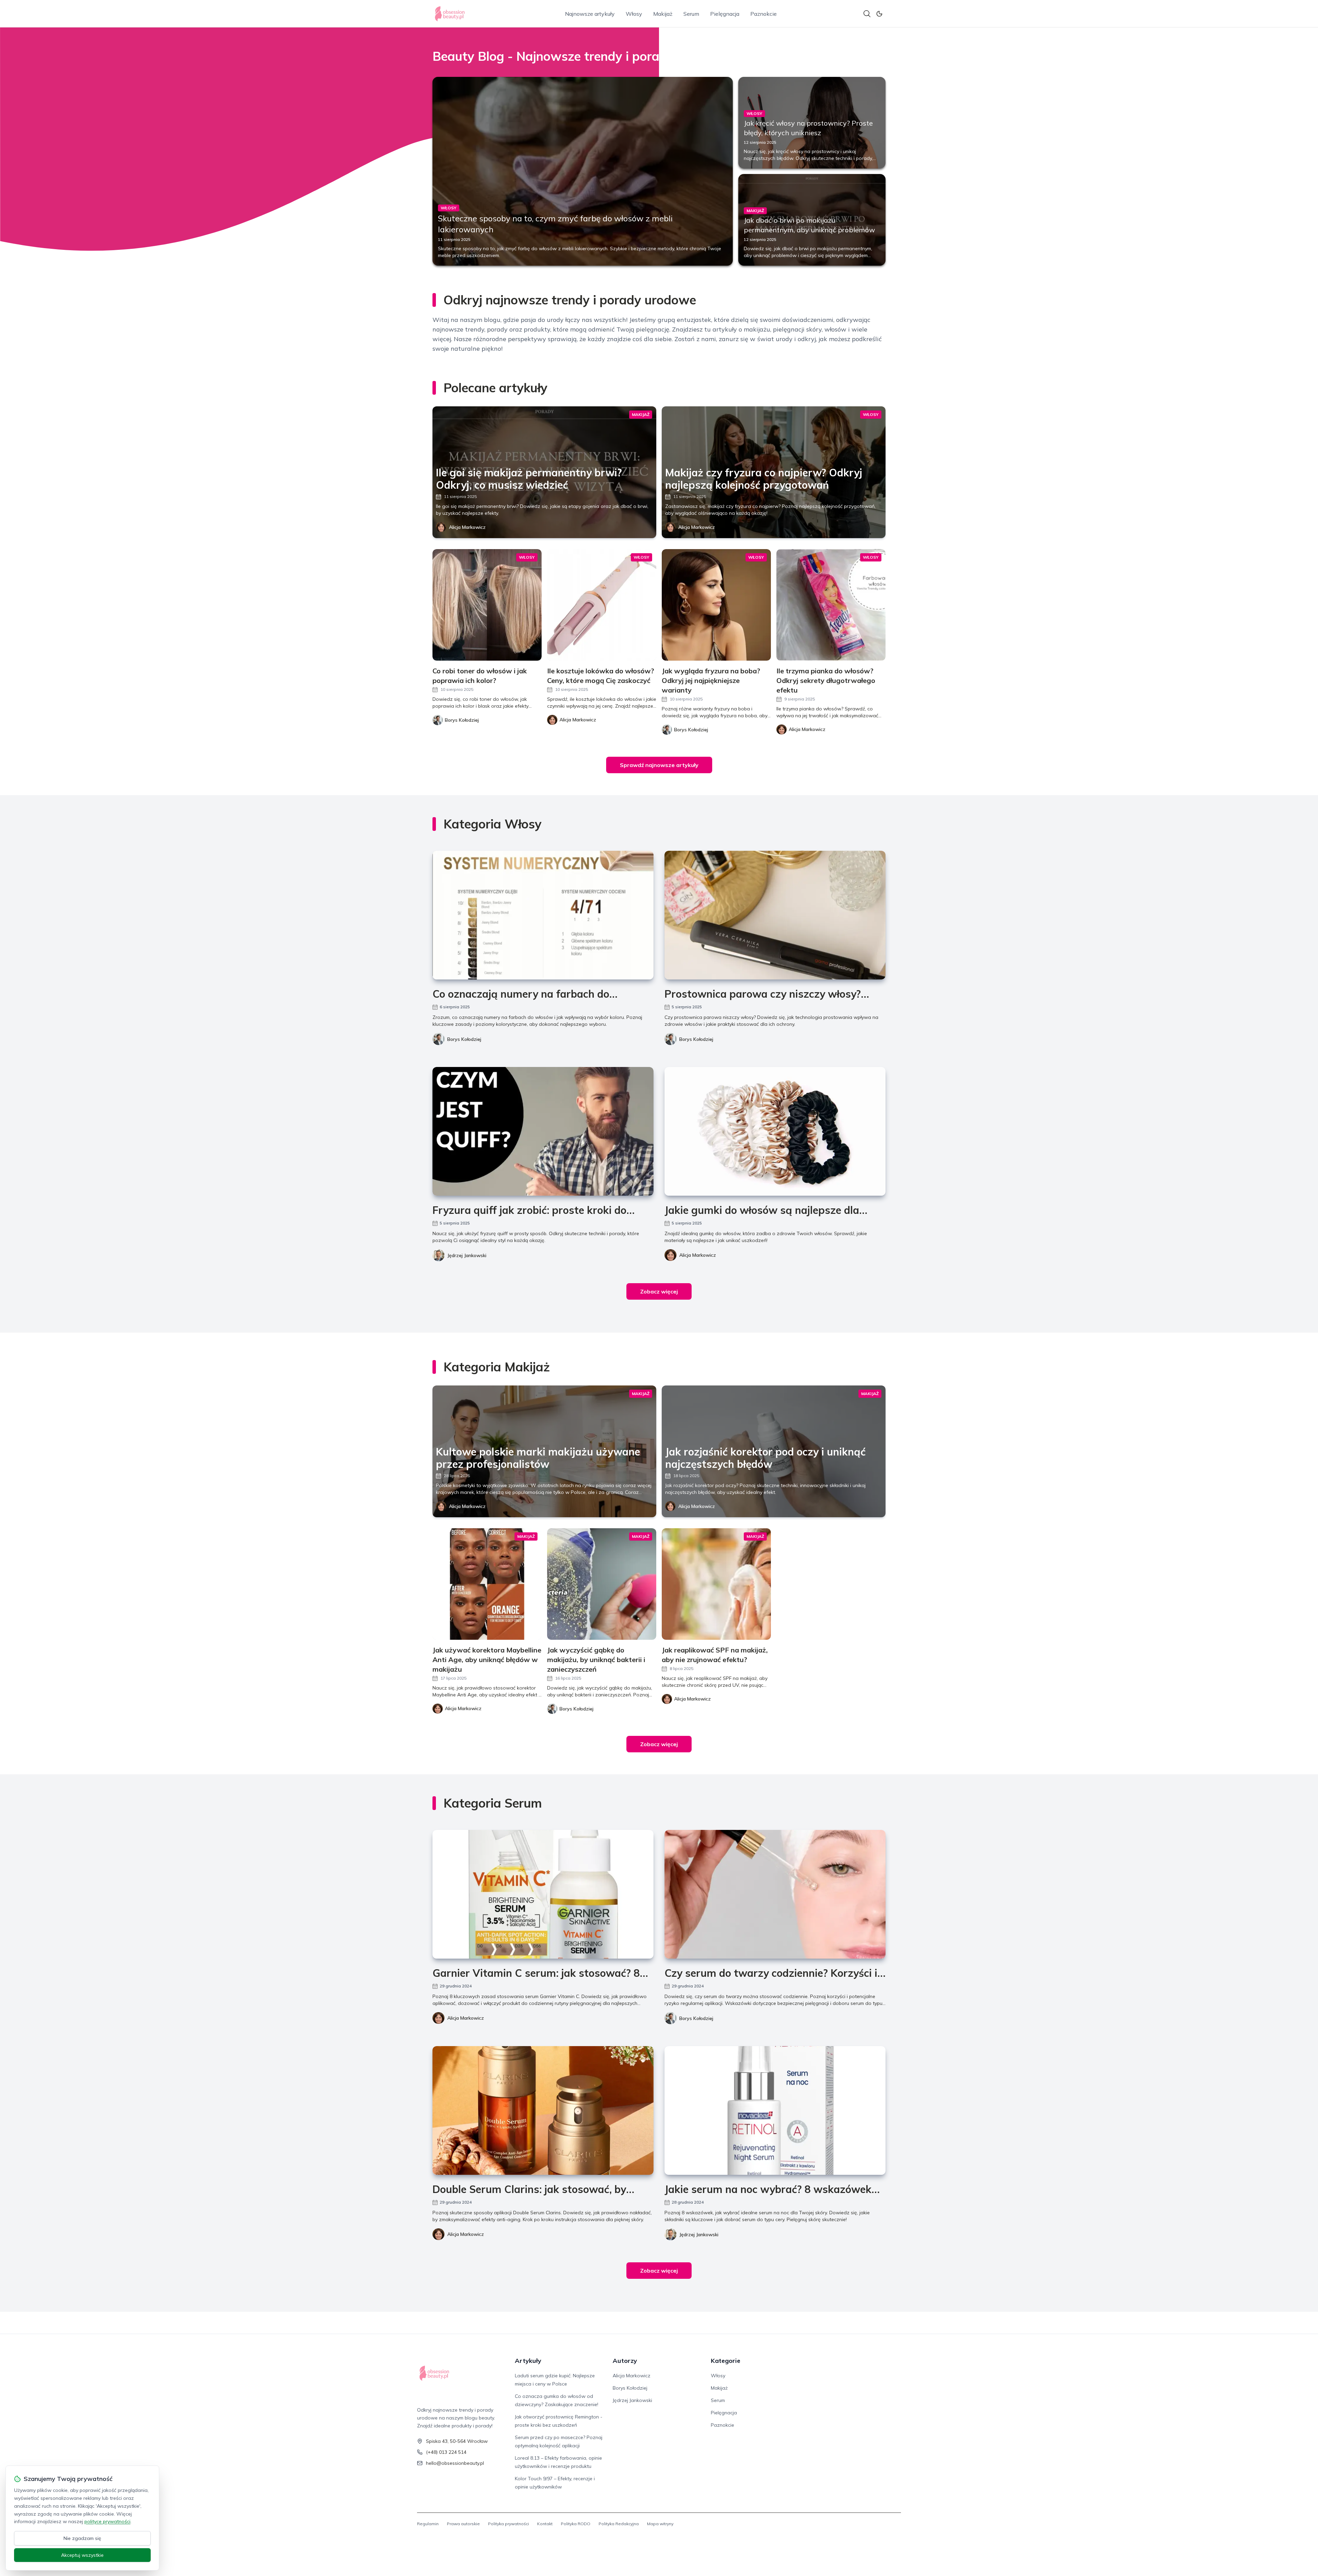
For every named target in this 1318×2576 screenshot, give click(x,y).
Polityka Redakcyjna (619, 2524)
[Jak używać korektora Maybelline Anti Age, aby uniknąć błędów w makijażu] (487, 1584)
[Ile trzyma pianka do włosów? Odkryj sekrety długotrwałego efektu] (831, 605)
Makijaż (663, 14)
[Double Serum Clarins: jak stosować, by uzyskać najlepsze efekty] (543, 2110)
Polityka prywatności (508, 2524)
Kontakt (545, 2524)
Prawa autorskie (463, 2524)
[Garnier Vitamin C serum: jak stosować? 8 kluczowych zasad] (543, 1894)
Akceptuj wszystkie (82, 2555)
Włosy (634, 14)
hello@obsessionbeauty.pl (455, 2463)
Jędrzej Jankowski (467, 1255)
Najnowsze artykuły (590, 14)
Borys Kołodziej (464, 1039)
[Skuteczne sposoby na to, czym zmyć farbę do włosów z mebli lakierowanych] (583, 171)
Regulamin (428, 2524)
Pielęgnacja (725, 14)
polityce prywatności (107, 2521)
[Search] (867, 14)
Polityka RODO (576, 2524)
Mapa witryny (660, 2524)
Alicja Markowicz (467, 527)
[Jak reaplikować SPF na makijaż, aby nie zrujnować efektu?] (716, 1584)
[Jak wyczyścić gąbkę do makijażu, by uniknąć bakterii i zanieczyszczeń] (602, 1584)
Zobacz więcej (659, 1291)
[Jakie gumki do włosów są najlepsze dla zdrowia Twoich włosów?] (775, 1131)
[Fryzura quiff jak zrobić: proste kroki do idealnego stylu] (543, 1131)
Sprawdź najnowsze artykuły (659, 765)
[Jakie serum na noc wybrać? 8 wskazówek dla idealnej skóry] (775, 2110)
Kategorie (726, 2361)
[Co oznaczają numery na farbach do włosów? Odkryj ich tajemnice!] (543, 915)
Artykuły (528, 2361)
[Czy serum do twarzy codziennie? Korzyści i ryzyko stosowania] (775, 1894)
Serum (691, 14)
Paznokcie (764, 14)
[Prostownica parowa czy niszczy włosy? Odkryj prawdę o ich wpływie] (775, 915)
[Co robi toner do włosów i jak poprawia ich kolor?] (487, 605)
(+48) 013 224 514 (446, 2452)
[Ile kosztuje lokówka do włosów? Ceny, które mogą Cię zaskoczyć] (602, 605)
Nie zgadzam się (82, 2538)
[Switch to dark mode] (879, 14)
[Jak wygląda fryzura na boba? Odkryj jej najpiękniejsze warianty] (716, 605)
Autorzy (625, 2361)
